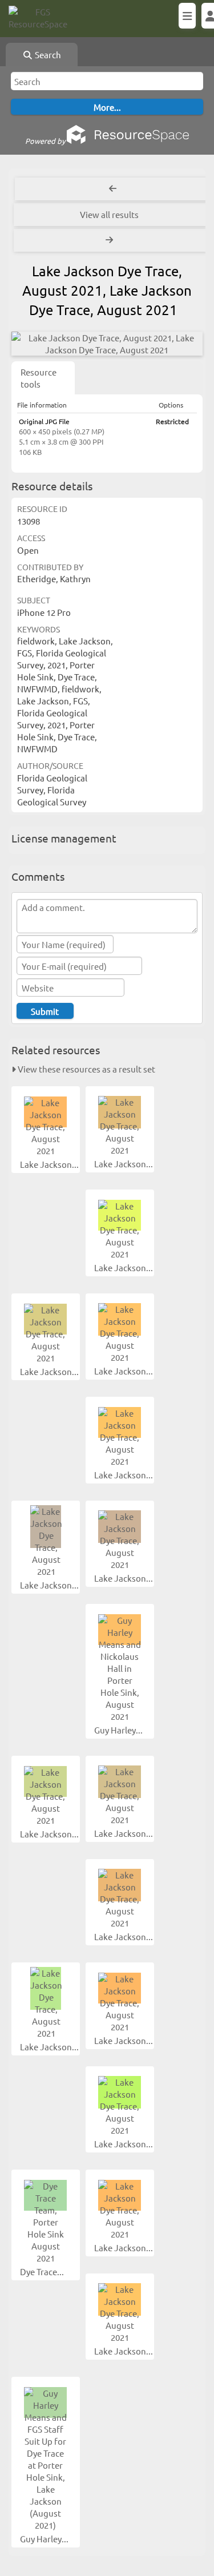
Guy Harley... (119, 1730)
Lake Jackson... (50, 1164)
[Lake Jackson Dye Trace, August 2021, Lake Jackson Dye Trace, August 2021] (107, 344)
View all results (109, 214)
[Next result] (110, 240)
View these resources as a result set (86, 1069)
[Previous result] (113, 189)
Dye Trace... (43, 2271)
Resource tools (39, 378)
